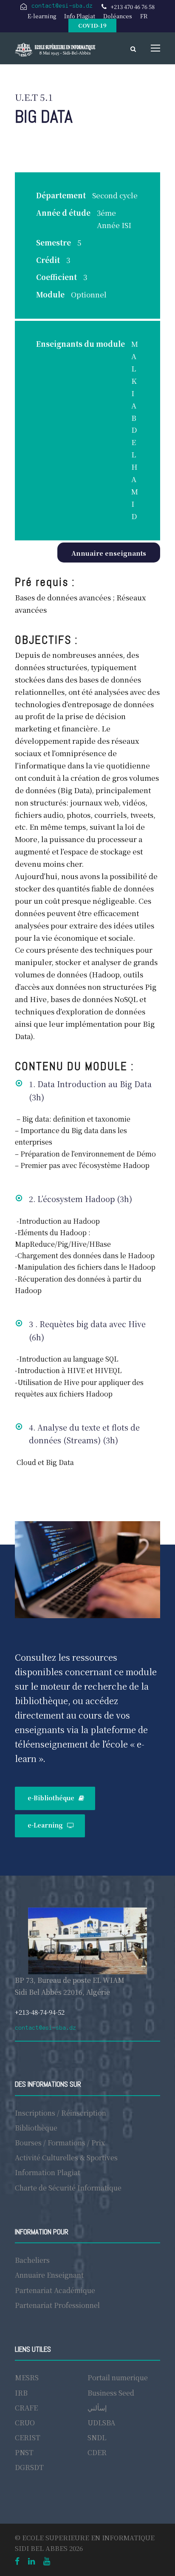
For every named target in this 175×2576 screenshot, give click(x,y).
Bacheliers (32, 2260)
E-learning (42, 16)
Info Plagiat (80, 16)
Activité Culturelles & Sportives (66, 2158)
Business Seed (111, 2393)
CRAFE (26, 2408)
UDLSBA (101, 2423)
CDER (97, 2452)
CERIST (28, 2437)
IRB (21, 2393)
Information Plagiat (48, 2172)
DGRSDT (29, 2467)
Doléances (118, 16)
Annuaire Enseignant (49, 2275)
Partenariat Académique (55, 2290)
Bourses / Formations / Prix (60, 2143)
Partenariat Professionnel (57, 2305)
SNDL (97, 2437)
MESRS (27, 2378)
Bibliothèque (36, 2128)
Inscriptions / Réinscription (61, 2113)
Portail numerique (118, 2378)
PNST (24, 2452)
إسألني (97, 2408)
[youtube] (47, 2560)
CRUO (25, 2423)
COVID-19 (92, 25)
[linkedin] (31, 2560)
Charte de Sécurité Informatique (68, 2188)
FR (144, 16)
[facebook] (17, 2560)
